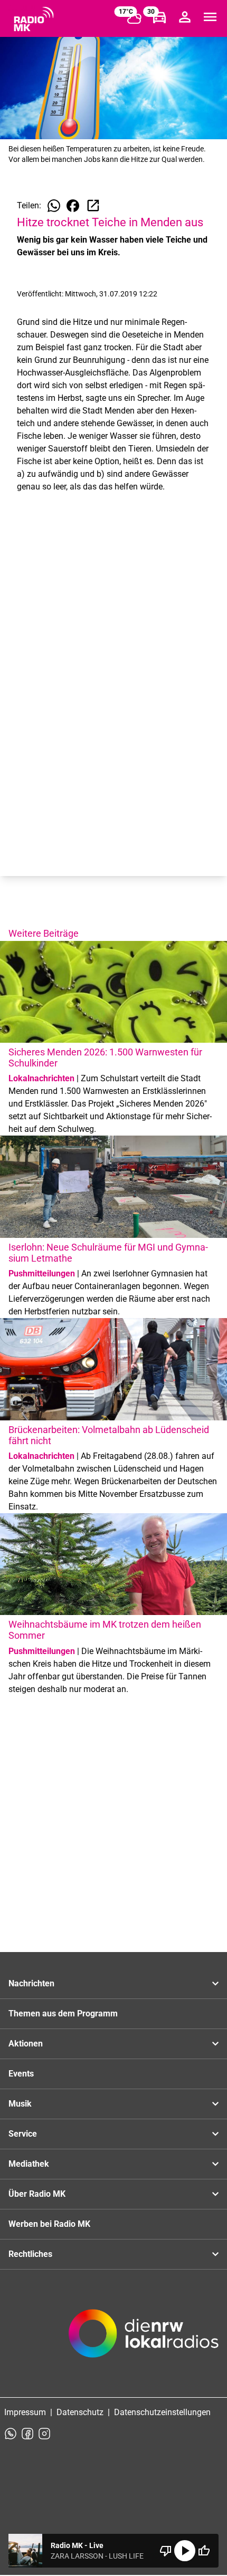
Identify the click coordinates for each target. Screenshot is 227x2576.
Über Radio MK (37, 2194)
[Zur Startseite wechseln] (34, 19)
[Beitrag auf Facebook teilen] (73, 206)
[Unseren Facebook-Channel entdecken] (27, 2434)
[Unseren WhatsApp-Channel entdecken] (11, 2434)
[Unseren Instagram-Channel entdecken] (44, 2434)
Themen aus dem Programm (63, 2013)
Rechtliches (30, 2254)
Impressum (25, 2412)
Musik (20, 2104)
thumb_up (204, 2551)
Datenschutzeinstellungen (162, 2412)
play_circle (185, 2551)
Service (23, 2134)
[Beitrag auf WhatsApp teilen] (54, 206)
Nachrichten (31, 1983)
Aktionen (26, 2044)
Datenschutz (80, 2412)
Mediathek (29, 2164)
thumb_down (166, 2551)
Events (21, 2074)
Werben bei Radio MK (49, 2224)
